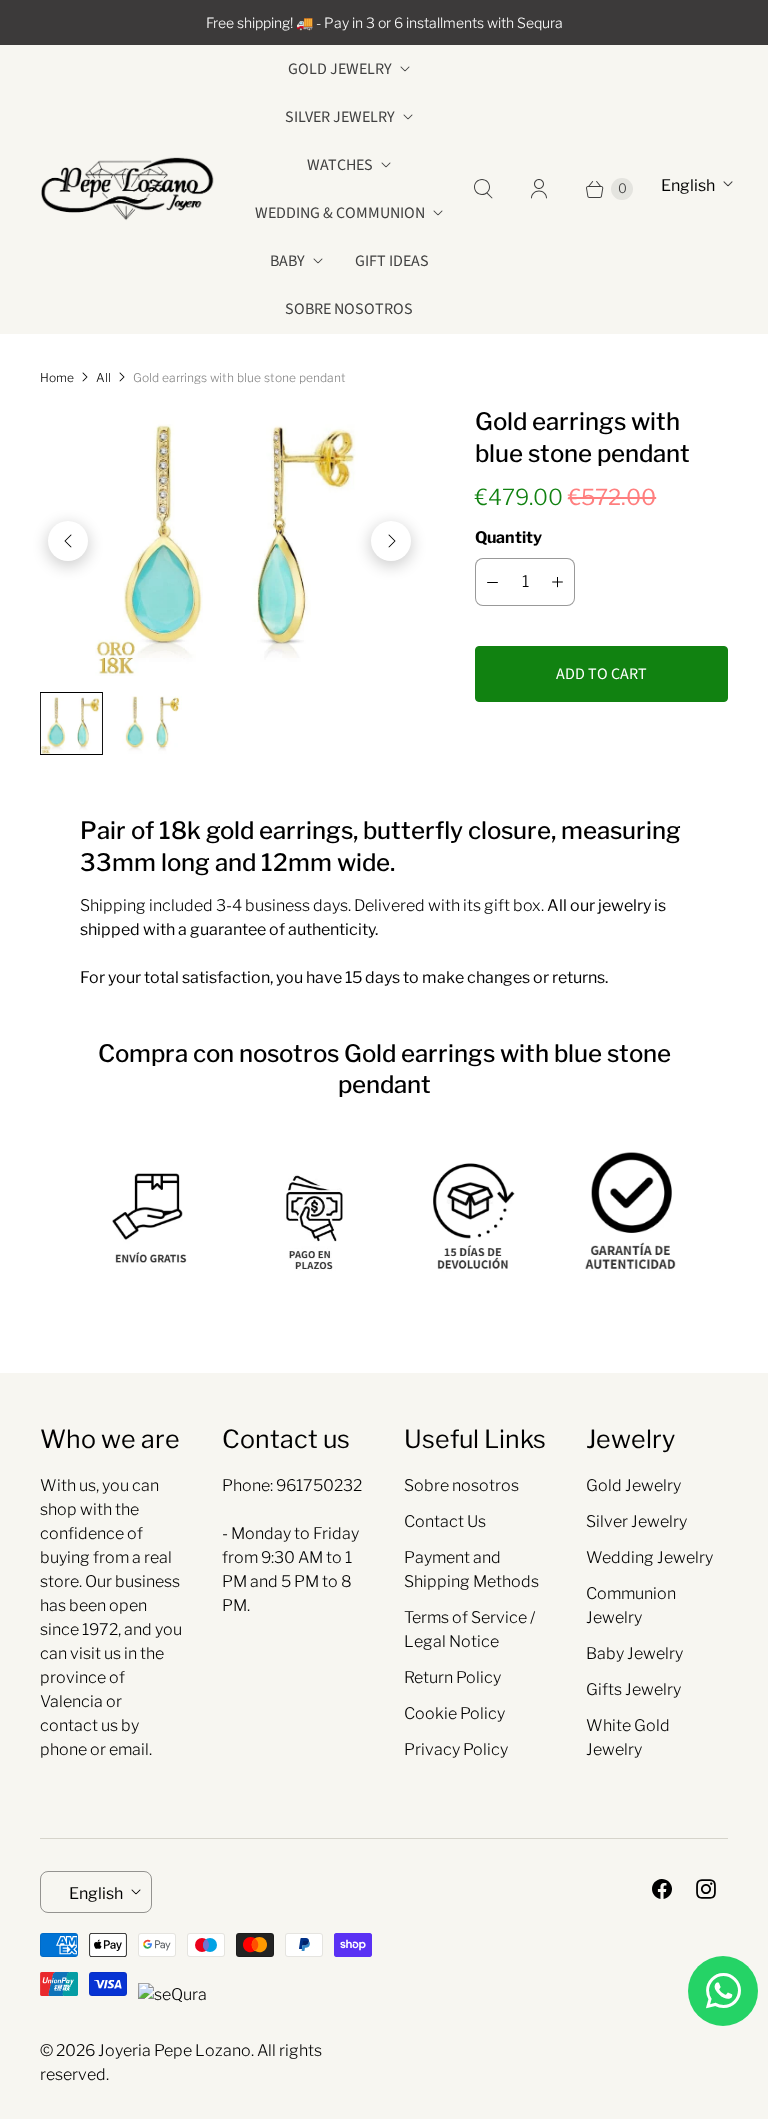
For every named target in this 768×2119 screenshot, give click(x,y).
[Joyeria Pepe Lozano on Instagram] (706, 1889)
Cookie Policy (454, 1713)
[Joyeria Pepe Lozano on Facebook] (662, 1889)
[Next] (391, 541)
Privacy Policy (456, 1749)
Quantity (508, 537)
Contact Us (445, 1521)
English (688, 185)
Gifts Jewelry (633, 1689)
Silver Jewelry (340, 117)
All (103, 377)
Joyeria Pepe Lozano (174, 2050)
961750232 (319, 1485)
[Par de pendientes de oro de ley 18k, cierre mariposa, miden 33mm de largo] (229, 541)
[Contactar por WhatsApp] (723, 1991)
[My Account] (539, 189)
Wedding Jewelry (649, 1557)
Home (57, 377)
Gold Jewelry (340, 69)
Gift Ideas (392, 261)
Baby (287, 261)
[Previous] (68, 541)
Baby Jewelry (634, 1653)
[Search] (483, 189)
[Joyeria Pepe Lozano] (127, 188)
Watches (340, 165)
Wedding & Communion (340, 213)
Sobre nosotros (349, 309)
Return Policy (452, 1677)
